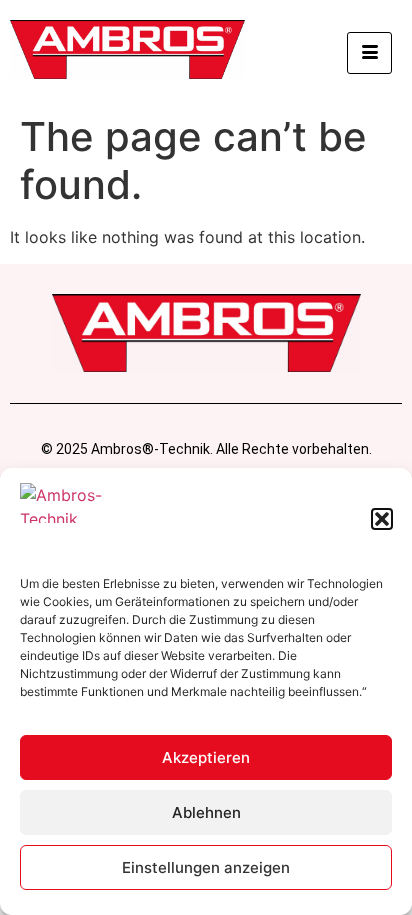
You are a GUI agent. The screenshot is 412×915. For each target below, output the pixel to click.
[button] (382, 519)
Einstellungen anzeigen (206, 867)
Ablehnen (206, 812)
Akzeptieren (206, 757)
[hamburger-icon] (369, 53)
